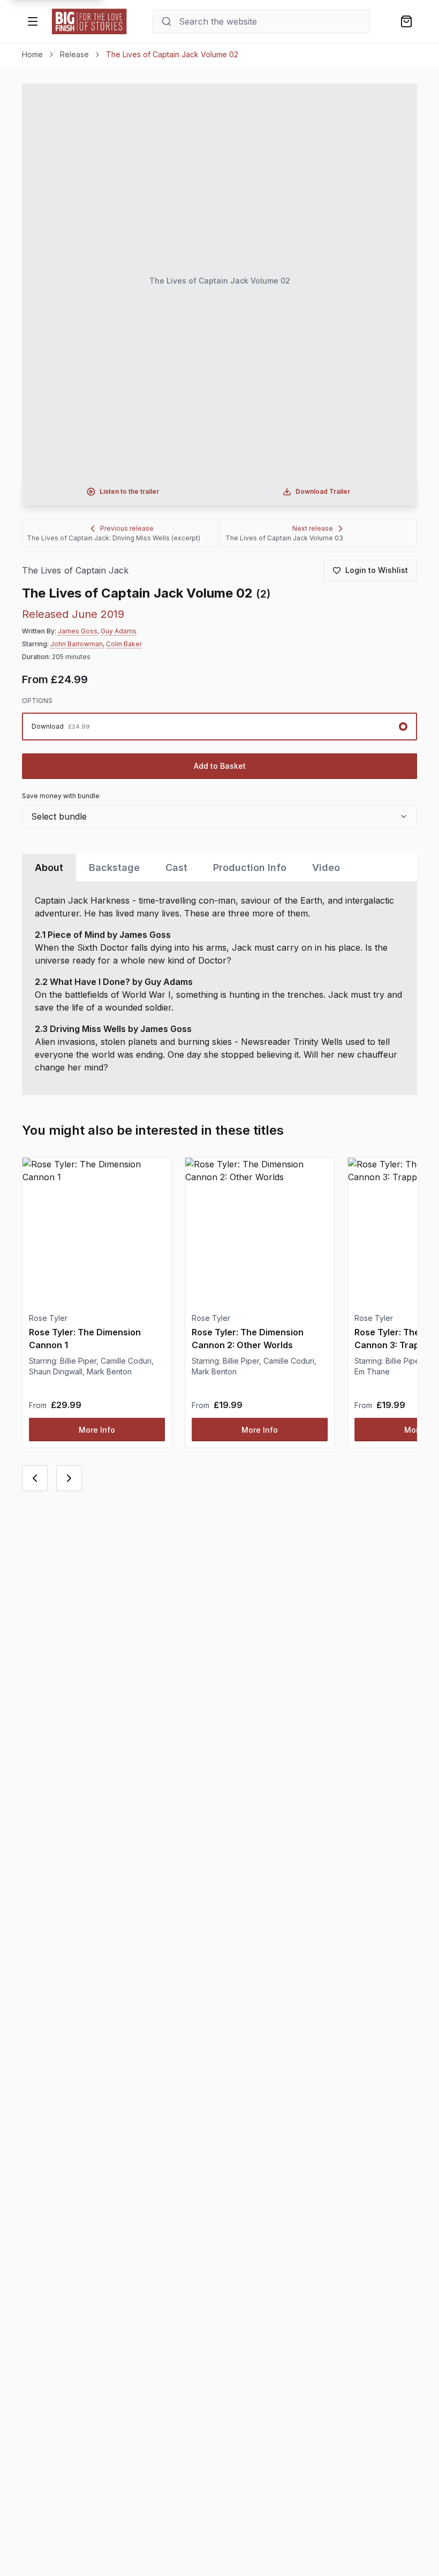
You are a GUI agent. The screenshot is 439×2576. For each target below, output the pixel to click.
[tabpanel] (219, 988)
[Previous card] (35, 1478)
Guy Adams (119, 631)
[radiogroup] (219, 727)
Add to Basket (220, 766)
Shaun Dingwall (56, 1371)
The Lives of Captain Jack (75, 571)
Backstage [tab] (114, 867)
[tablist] (219, 867)
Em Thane (372, 1371)
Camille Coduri (126, 1361)
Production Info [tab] (250, 867)
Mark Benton (109, 1371)
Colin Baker (124, 644)
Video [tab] (326, 867)
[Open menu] (33, 21)
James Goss (78, 631)
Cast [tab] (176, 867)
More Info (97, 1430)
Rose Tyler (48, 1318)
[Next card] (69, 1478)
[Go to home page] (89, 21)
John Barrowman (77, 644)
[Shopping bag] (406, 21)
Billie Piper (78, 1361)
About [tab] (49, 867)
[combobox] (219, 816)
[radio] (219, 727)
